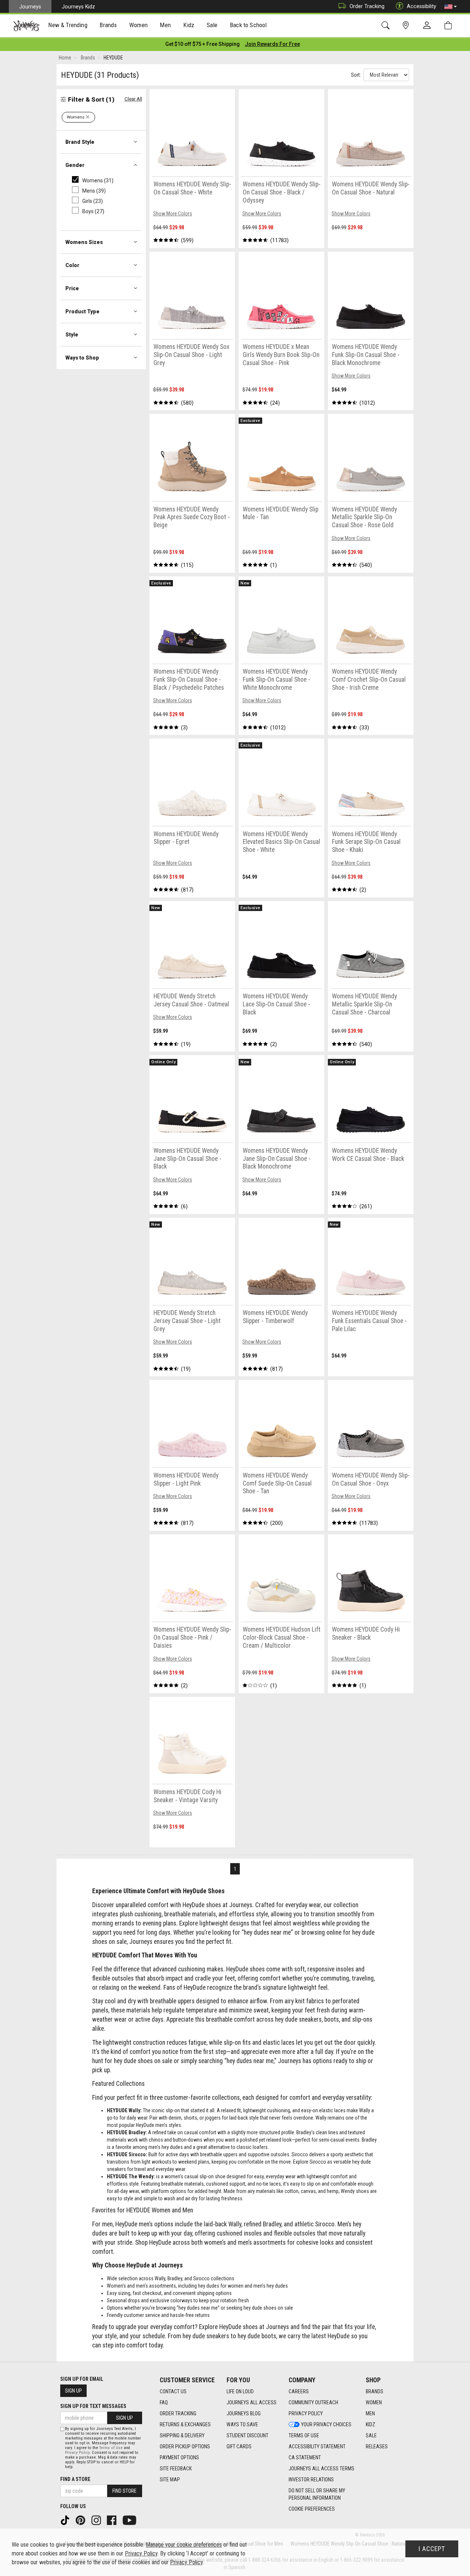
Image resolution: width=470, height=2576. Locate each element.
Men (370, 2413)
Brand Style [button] (80, 142)
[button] (451, 7)
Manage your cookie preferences (184, 2545)
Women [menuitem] (138, 25)
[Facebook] (112, 2520)
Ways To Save (242, 2424)
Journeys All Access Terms (321, 2468)
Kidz (370, 2424)
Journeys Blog (244, 2413)
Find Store (124, 2491)
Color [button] (72, 265)
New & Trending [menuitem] (68, 25)
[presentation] (68, 26)
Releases (377, 2446)
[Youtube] (130, 2520)
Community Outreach (313, 2402)
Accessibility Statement (317, 2446)
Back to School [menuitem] (248, 25)
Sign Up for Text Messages (93, 2406)
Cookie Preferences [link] (312, 2509)
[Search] (387, 25)
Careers (299, 2391)
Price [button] (72, 288)
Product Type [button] (82, 311)
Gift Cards (239, 2446)
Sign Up (73, 2391)
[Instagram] (97, 2520)
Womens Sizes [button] (84, 242)
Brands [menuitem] (108, 25)
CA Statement (305, 2457)
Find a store (75, 2479)
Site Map (170, 2480)
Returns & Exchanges (185, 2424)
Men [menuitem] (165, 25)
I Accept (432, 2549)
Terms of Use (304, 2435)
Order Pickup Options (185, 2446)
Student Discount (247, 2435)
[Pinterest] (81, 2520)
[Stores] (407, 25)
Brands (375, 2391)
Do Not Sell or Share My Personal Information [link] (317, 2494)
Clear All (133, 99)
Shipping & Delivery (182, 2435)
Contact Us (173, 2391)
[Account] (429, 26)
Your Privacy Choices (326, 2424)
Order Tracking (367, 6)
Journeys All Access (252, 2402)
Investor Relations (311, 2480)
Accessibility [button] (422, 6)
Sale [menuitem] (212, 25)
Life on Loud (240, 2391)
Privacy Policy (306, 2413)
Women (374, 2402)
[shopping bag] (450, 25)
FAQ (164, 2402)
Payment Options (179, 2457)
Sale (371, 2435)
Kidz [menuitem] (189, 25)
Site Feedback (176, 2468)
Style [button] (72, 335)
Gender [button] (75, 165)
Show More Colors (173, 214)
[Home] (26, 26)
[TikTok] (66, 2520)
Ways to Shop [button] (82, 358)
